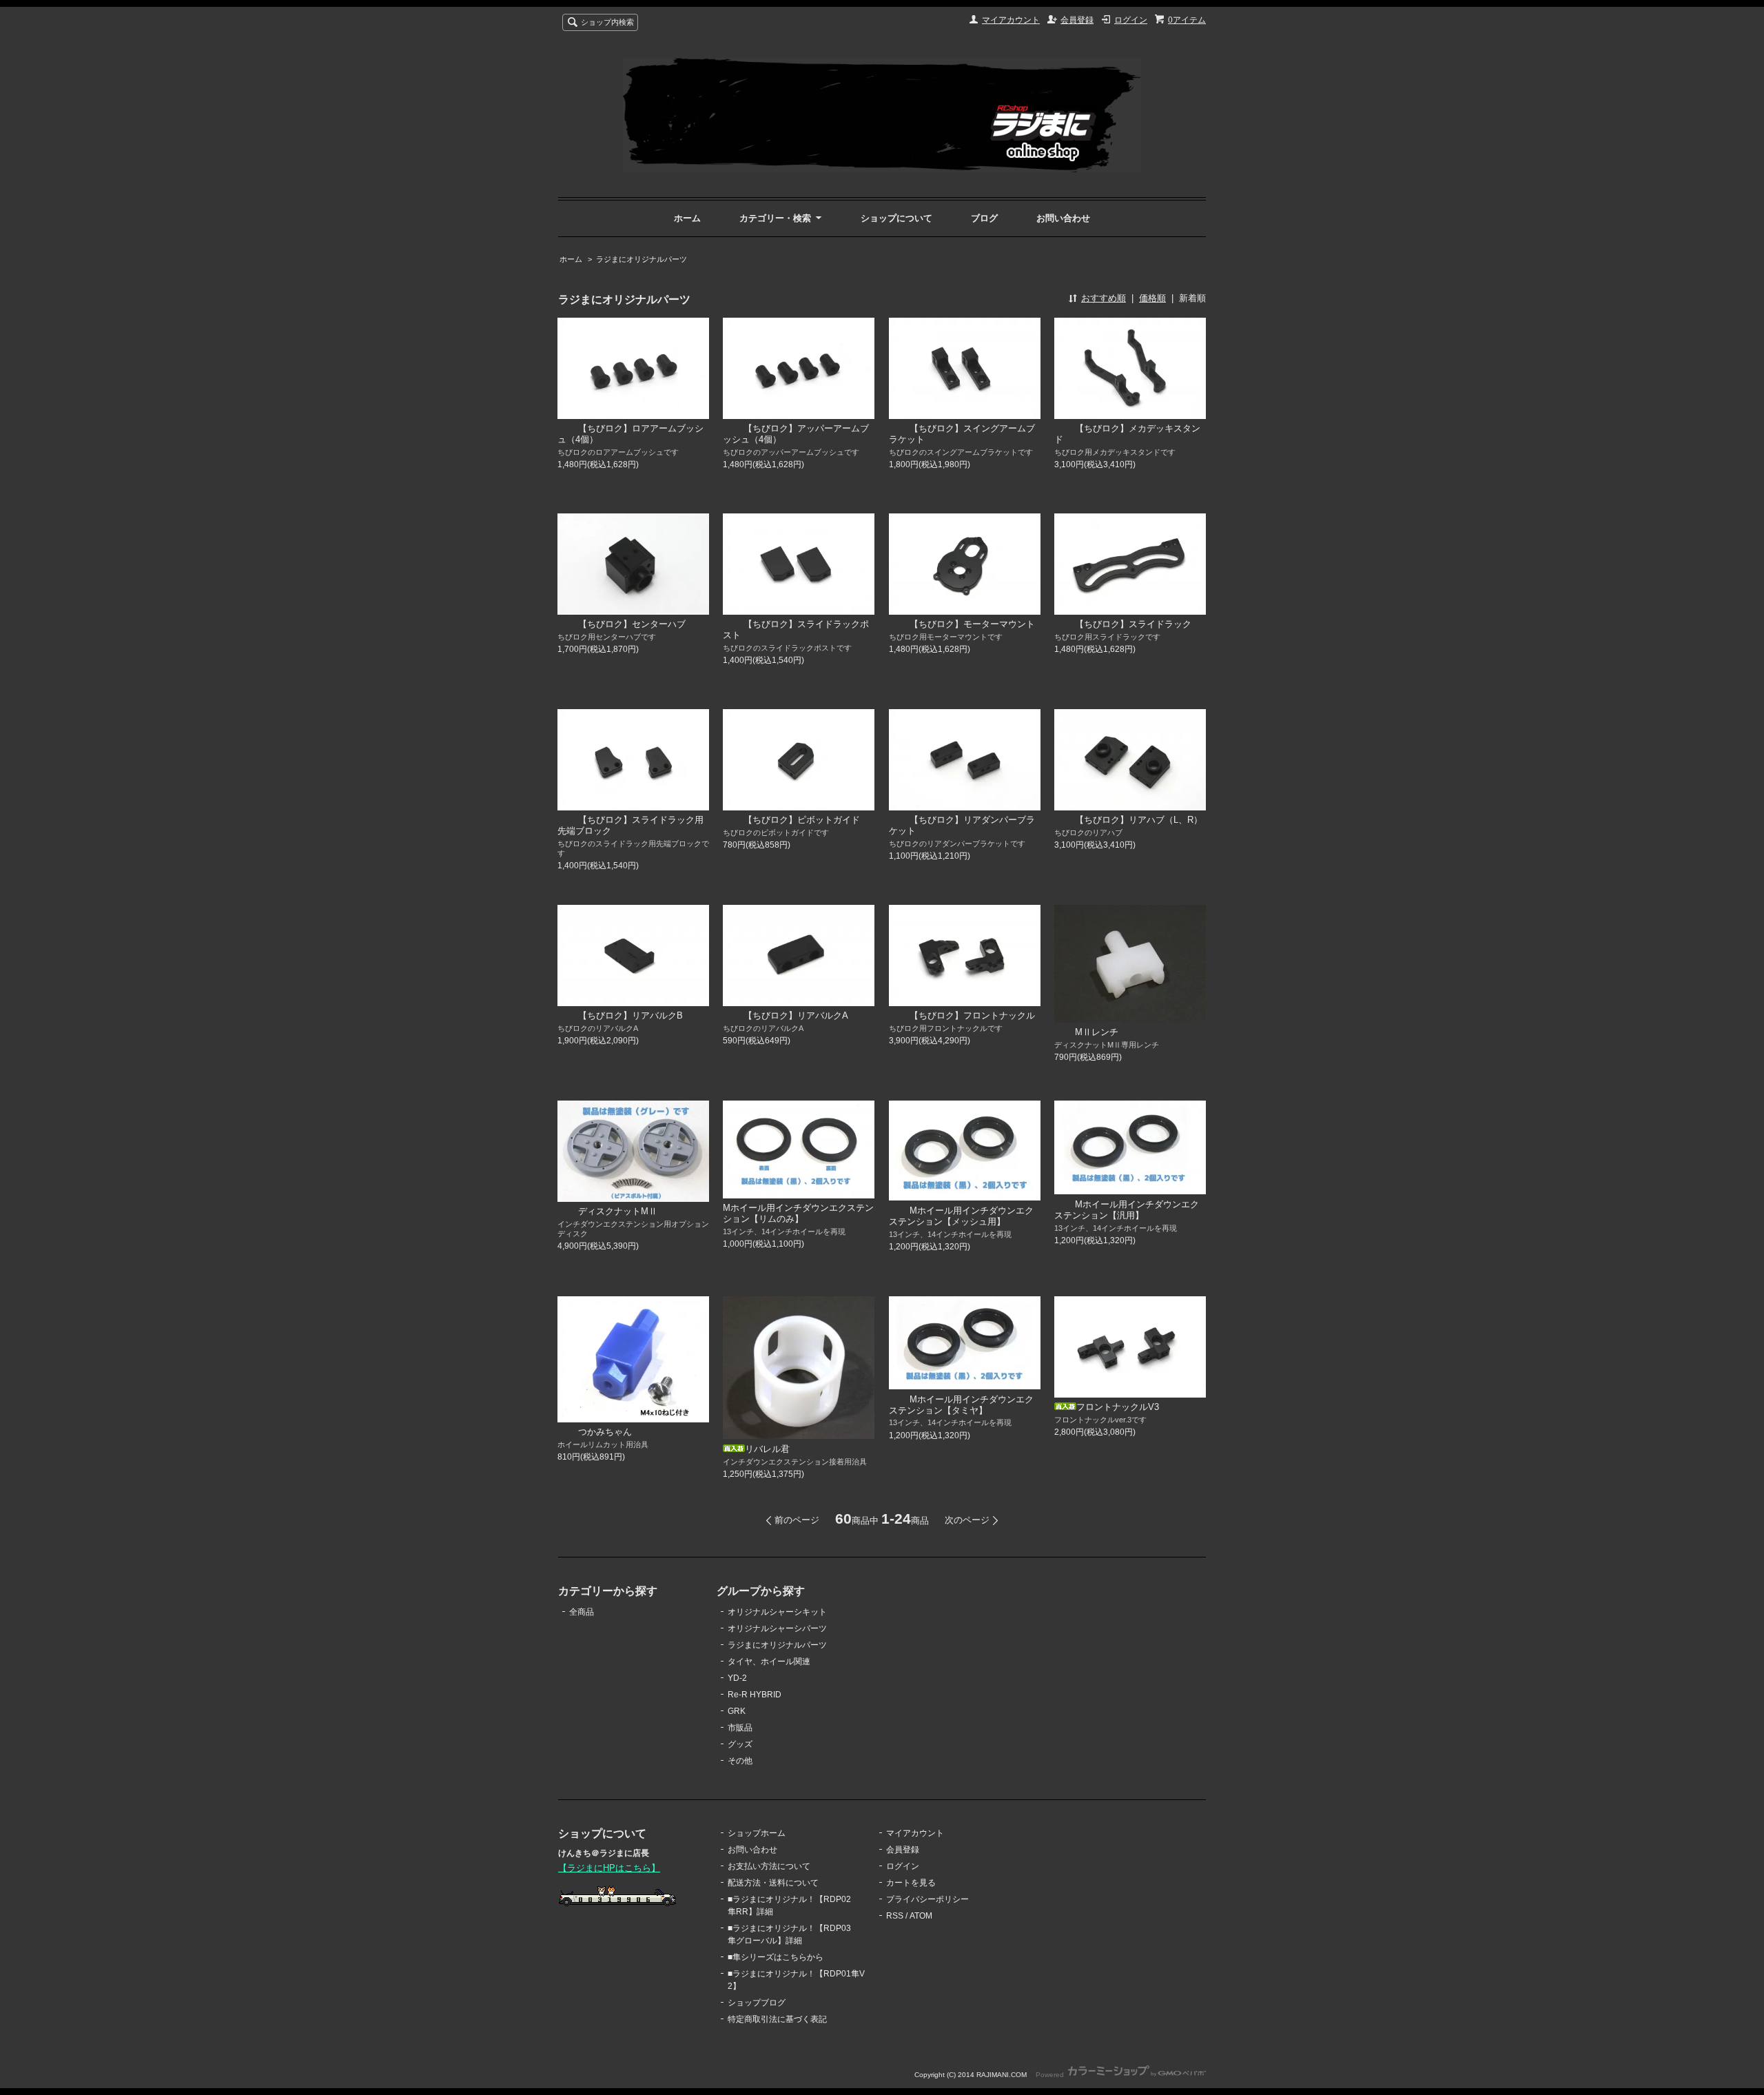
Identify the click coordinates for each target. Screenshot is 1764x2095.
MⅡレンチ (1097, 1032)
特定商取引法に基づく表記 (777, 2019)
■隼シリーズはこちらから (776, 1957)
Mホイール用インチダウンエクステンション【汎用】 (1127, 1210)
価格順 (1152, 298)
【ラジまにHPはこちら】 (609, 1868)
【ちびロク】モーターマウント (972, 624)
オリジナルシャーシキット (777, 1612)
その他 (740, 1761)
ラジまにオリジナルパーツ (642, 259)
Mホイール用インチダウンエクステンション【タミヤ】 (961, 1405)
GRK (737, 1711)
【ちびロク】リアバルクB (630, 1015)
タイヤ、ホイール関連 (769, 1662)
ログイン (1131, 20)
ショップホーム (757, 1833)
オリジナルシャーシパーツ (777, 1628)
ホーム (687, 218)
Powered (1051, 2075)
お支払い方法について (769, 1866)
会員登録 (1077, 20)
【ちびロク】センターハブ (632, 624)
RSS (895, 1916)
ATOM (921, 1916)
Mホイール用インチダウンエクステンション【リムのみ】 (798, 1213)
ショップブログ (757, 2003)
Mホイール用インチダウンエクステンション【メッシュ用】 (961, 1216)
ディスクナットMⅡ (618, 1211)
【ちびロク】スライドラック (1133, 624)
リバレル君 (767, 1449)
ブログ (984, 218)
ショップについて (896, 218)
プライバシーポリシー (927, 1899)
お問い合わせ (1063, 218)
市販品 (740, 1728)
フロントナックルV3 (1118, 1407)
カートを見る (911, 1883)
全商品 (582, 1612)
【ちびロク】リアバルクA (796, 1015)
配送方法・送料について (773, 1883)
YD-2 (737, 1678)
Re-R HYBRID (755, 1695)
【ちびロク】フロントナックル (972, 1015)
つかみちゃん (605, 1432)
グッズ (740, 1744)
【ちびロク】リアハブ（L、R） (1139, 820)
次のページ (967, 1520)
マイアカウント (1011, 20)
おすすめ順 (1104, 298)
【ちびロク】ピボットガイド (802, 820)
